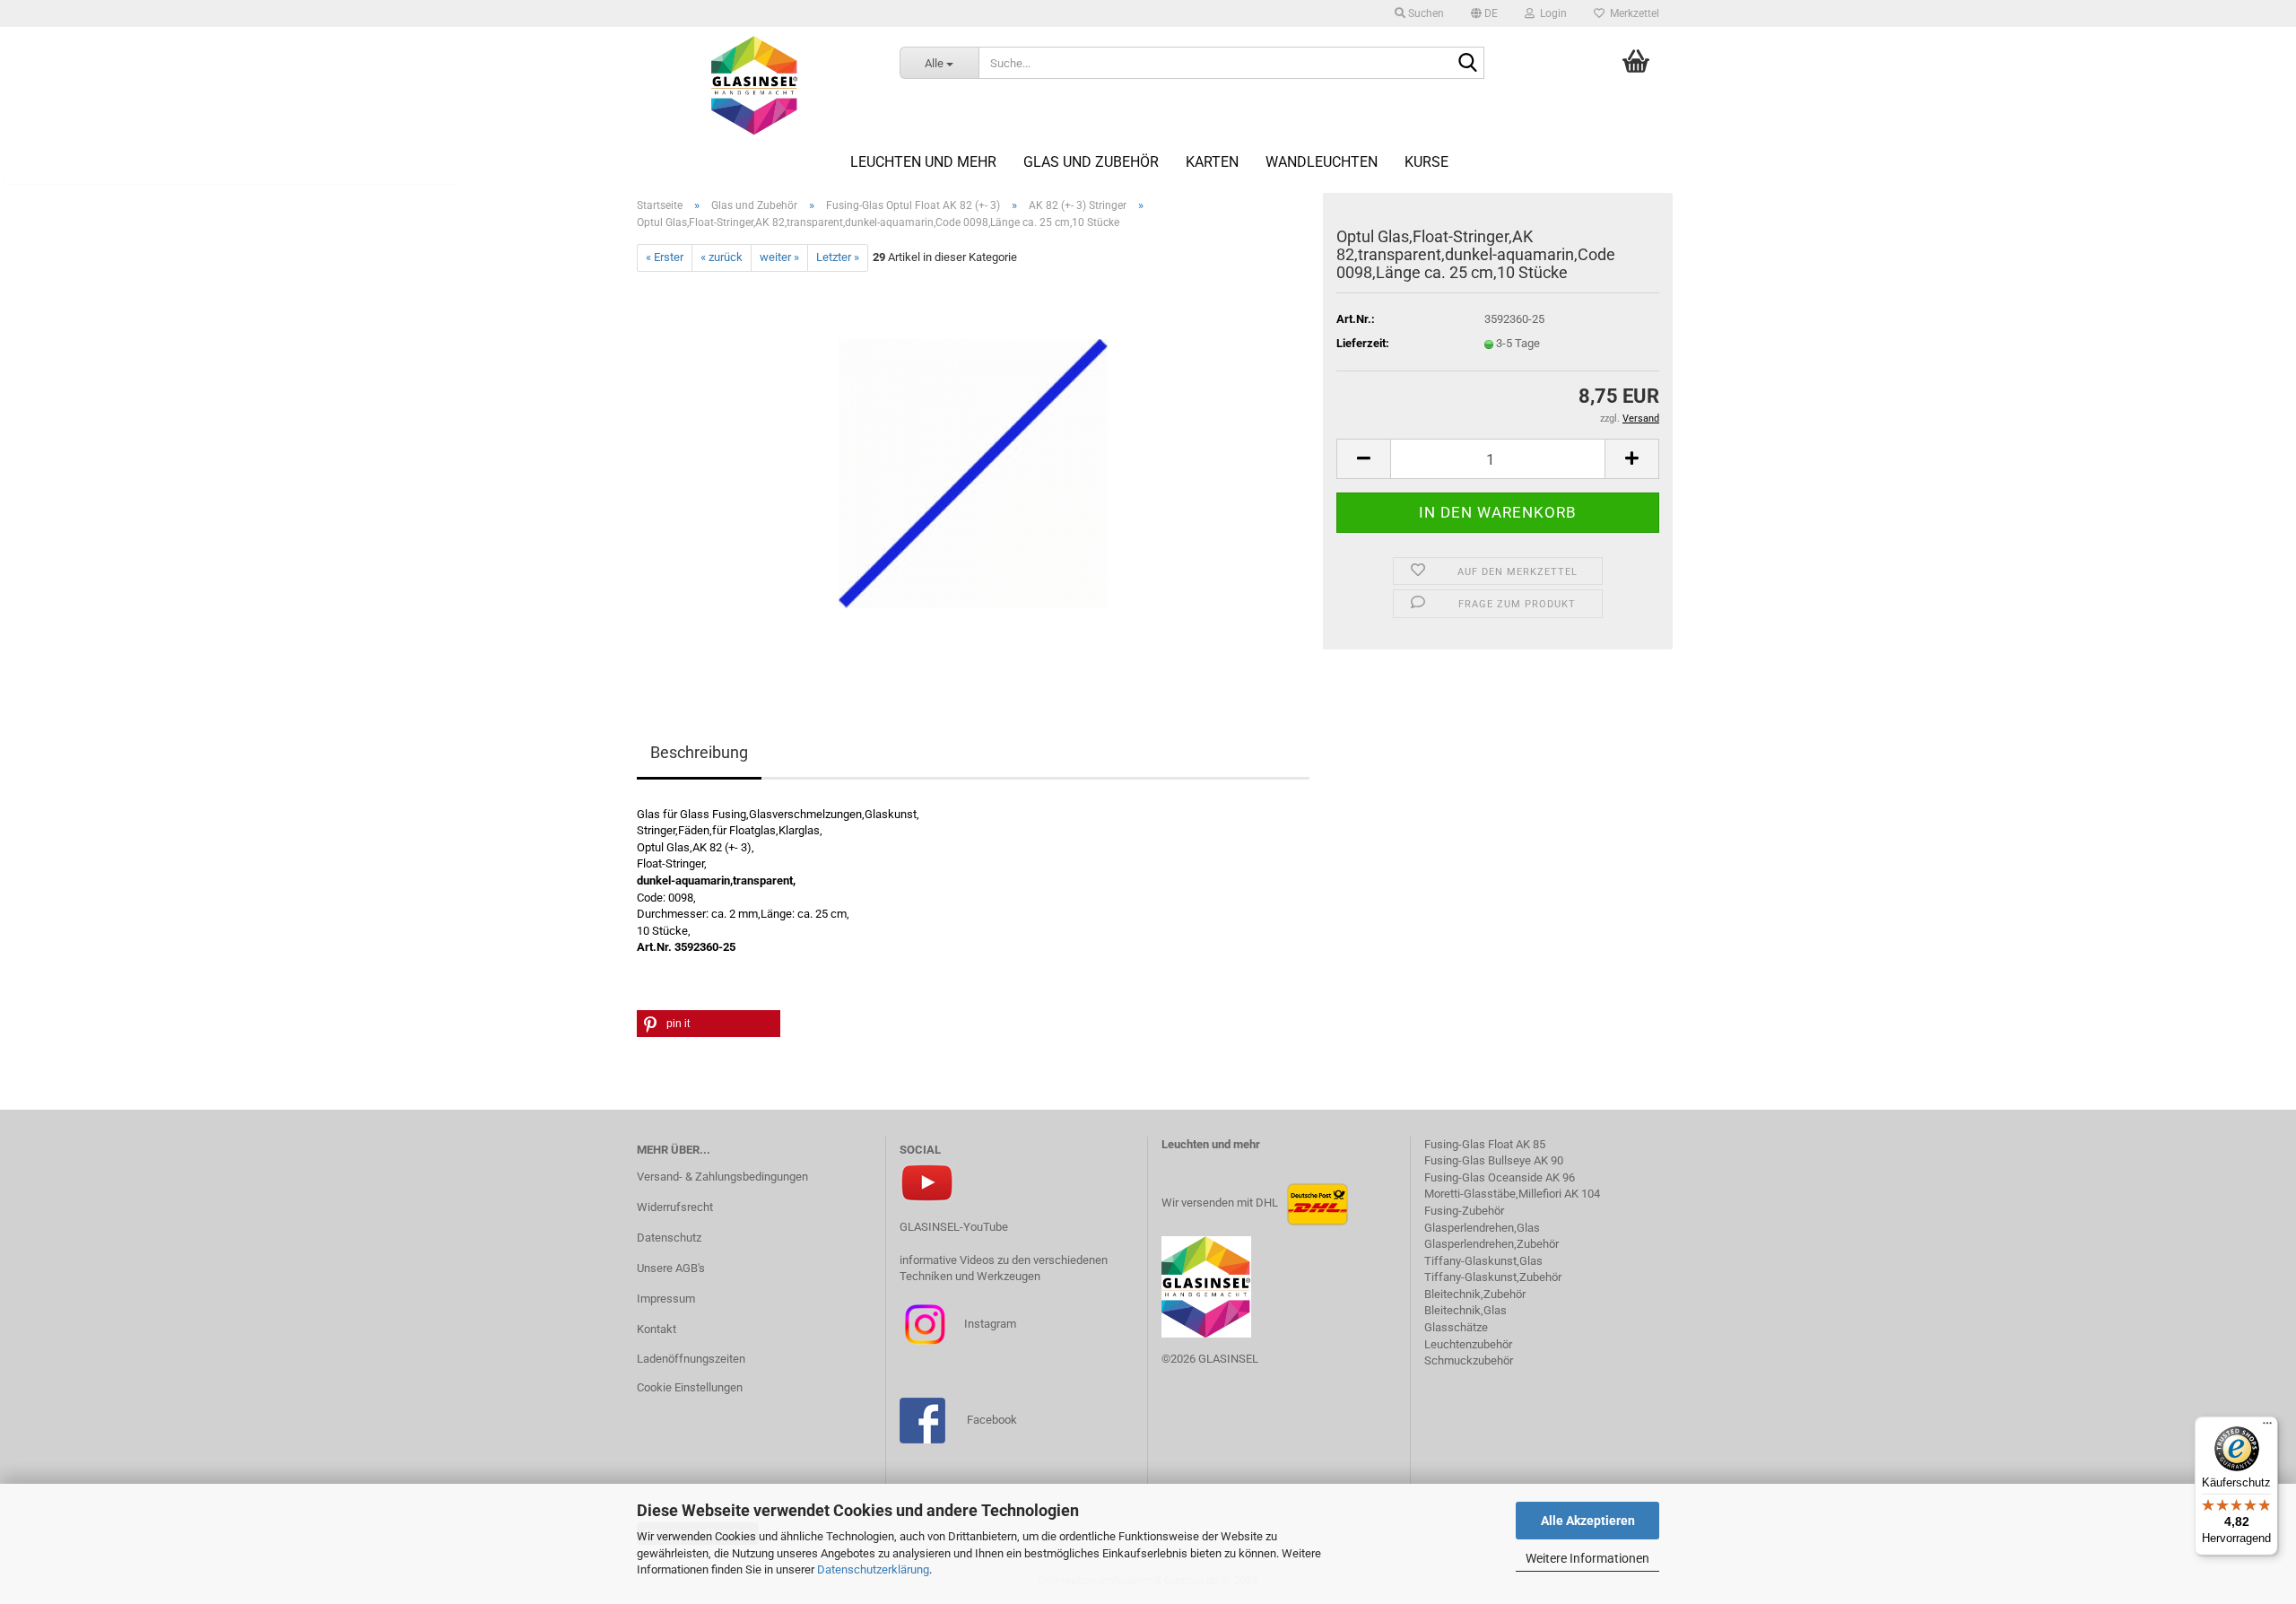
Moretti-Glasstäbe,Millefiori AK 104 (1512, 1194)
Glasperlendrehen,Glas (1482, 1228)
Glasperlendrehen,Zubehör (1492, 1244)
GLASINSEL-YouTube (954, 1227)
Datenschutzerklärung (873, 1569)
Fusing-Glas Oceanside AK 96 (1500, 1177)
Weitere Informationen (1587, 1558)
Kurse (1426, 162)
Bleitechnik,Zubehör (1475, 1294)
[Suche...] (1467, 64)
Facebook (992, 1420)
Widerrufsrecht (675, 1207)
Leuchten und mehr (923, 162)
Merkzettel (1632, 13)
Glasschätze (1456, 1327)
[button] (1484, 13)
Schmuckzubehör (1469, 1360)
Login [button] (1551, 13)
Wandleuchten (1322, 162)
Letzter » (838, 257)
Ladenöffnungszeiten (691, 1359)
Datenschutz (669, 1238)
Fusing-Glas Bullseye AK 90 (1494, 1160)
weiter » (779, 257)
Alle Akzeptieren (1588, 1521)
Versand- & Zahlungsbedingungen (722, 1177)
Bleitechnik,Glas (1465, 1310)
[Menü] (2267, 1427)
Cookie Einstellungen (690, 1387)
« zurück (722, 257)
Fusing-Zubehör (1464, 1211)
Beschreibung (699, 752)
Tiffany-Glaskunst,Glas (1483, 1261)
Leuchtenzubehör (1468, 1344)
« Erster (665, 257)
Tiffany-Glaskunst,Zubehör (1493, 1277)
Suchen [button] (1425, 13)
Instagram (989, 1324)
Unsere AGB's (671, 1268)
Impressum (666, 1299)
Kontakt (657, 1329)
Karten (1212, 162)
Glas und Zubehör (1091, 162)
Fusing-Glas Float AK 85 (1485, 1144)
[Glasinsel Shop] (755, 85)
